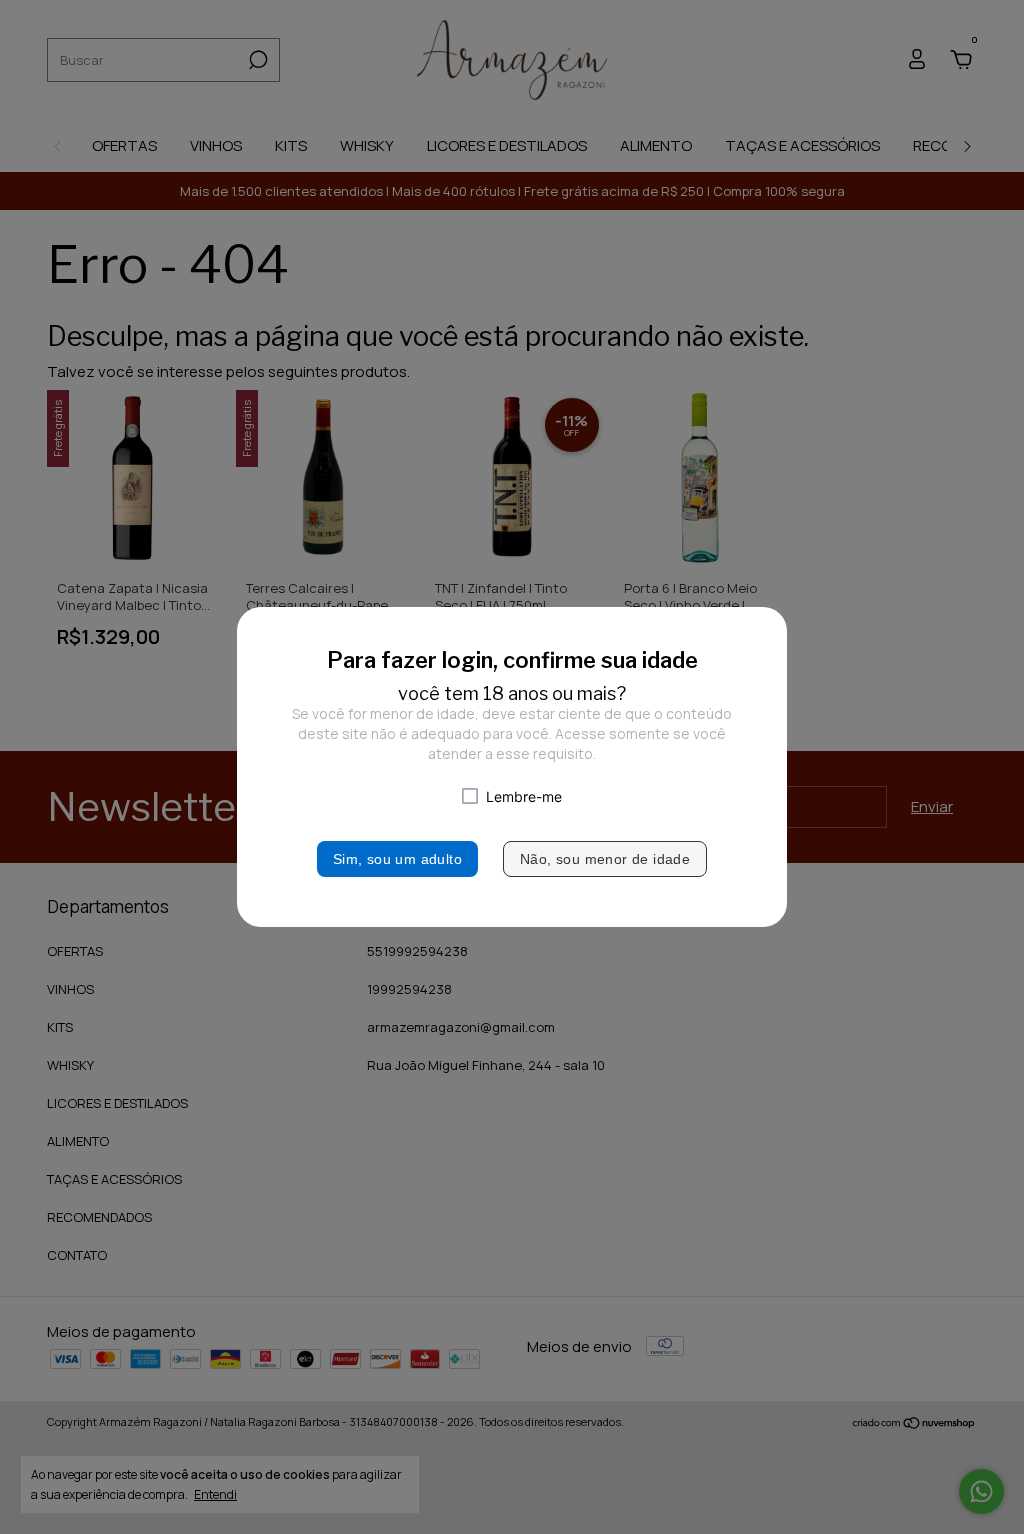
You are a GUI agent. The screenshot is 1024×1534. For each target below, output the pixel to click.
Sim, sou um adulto (397, 859)
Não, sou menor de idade (605, 859)
